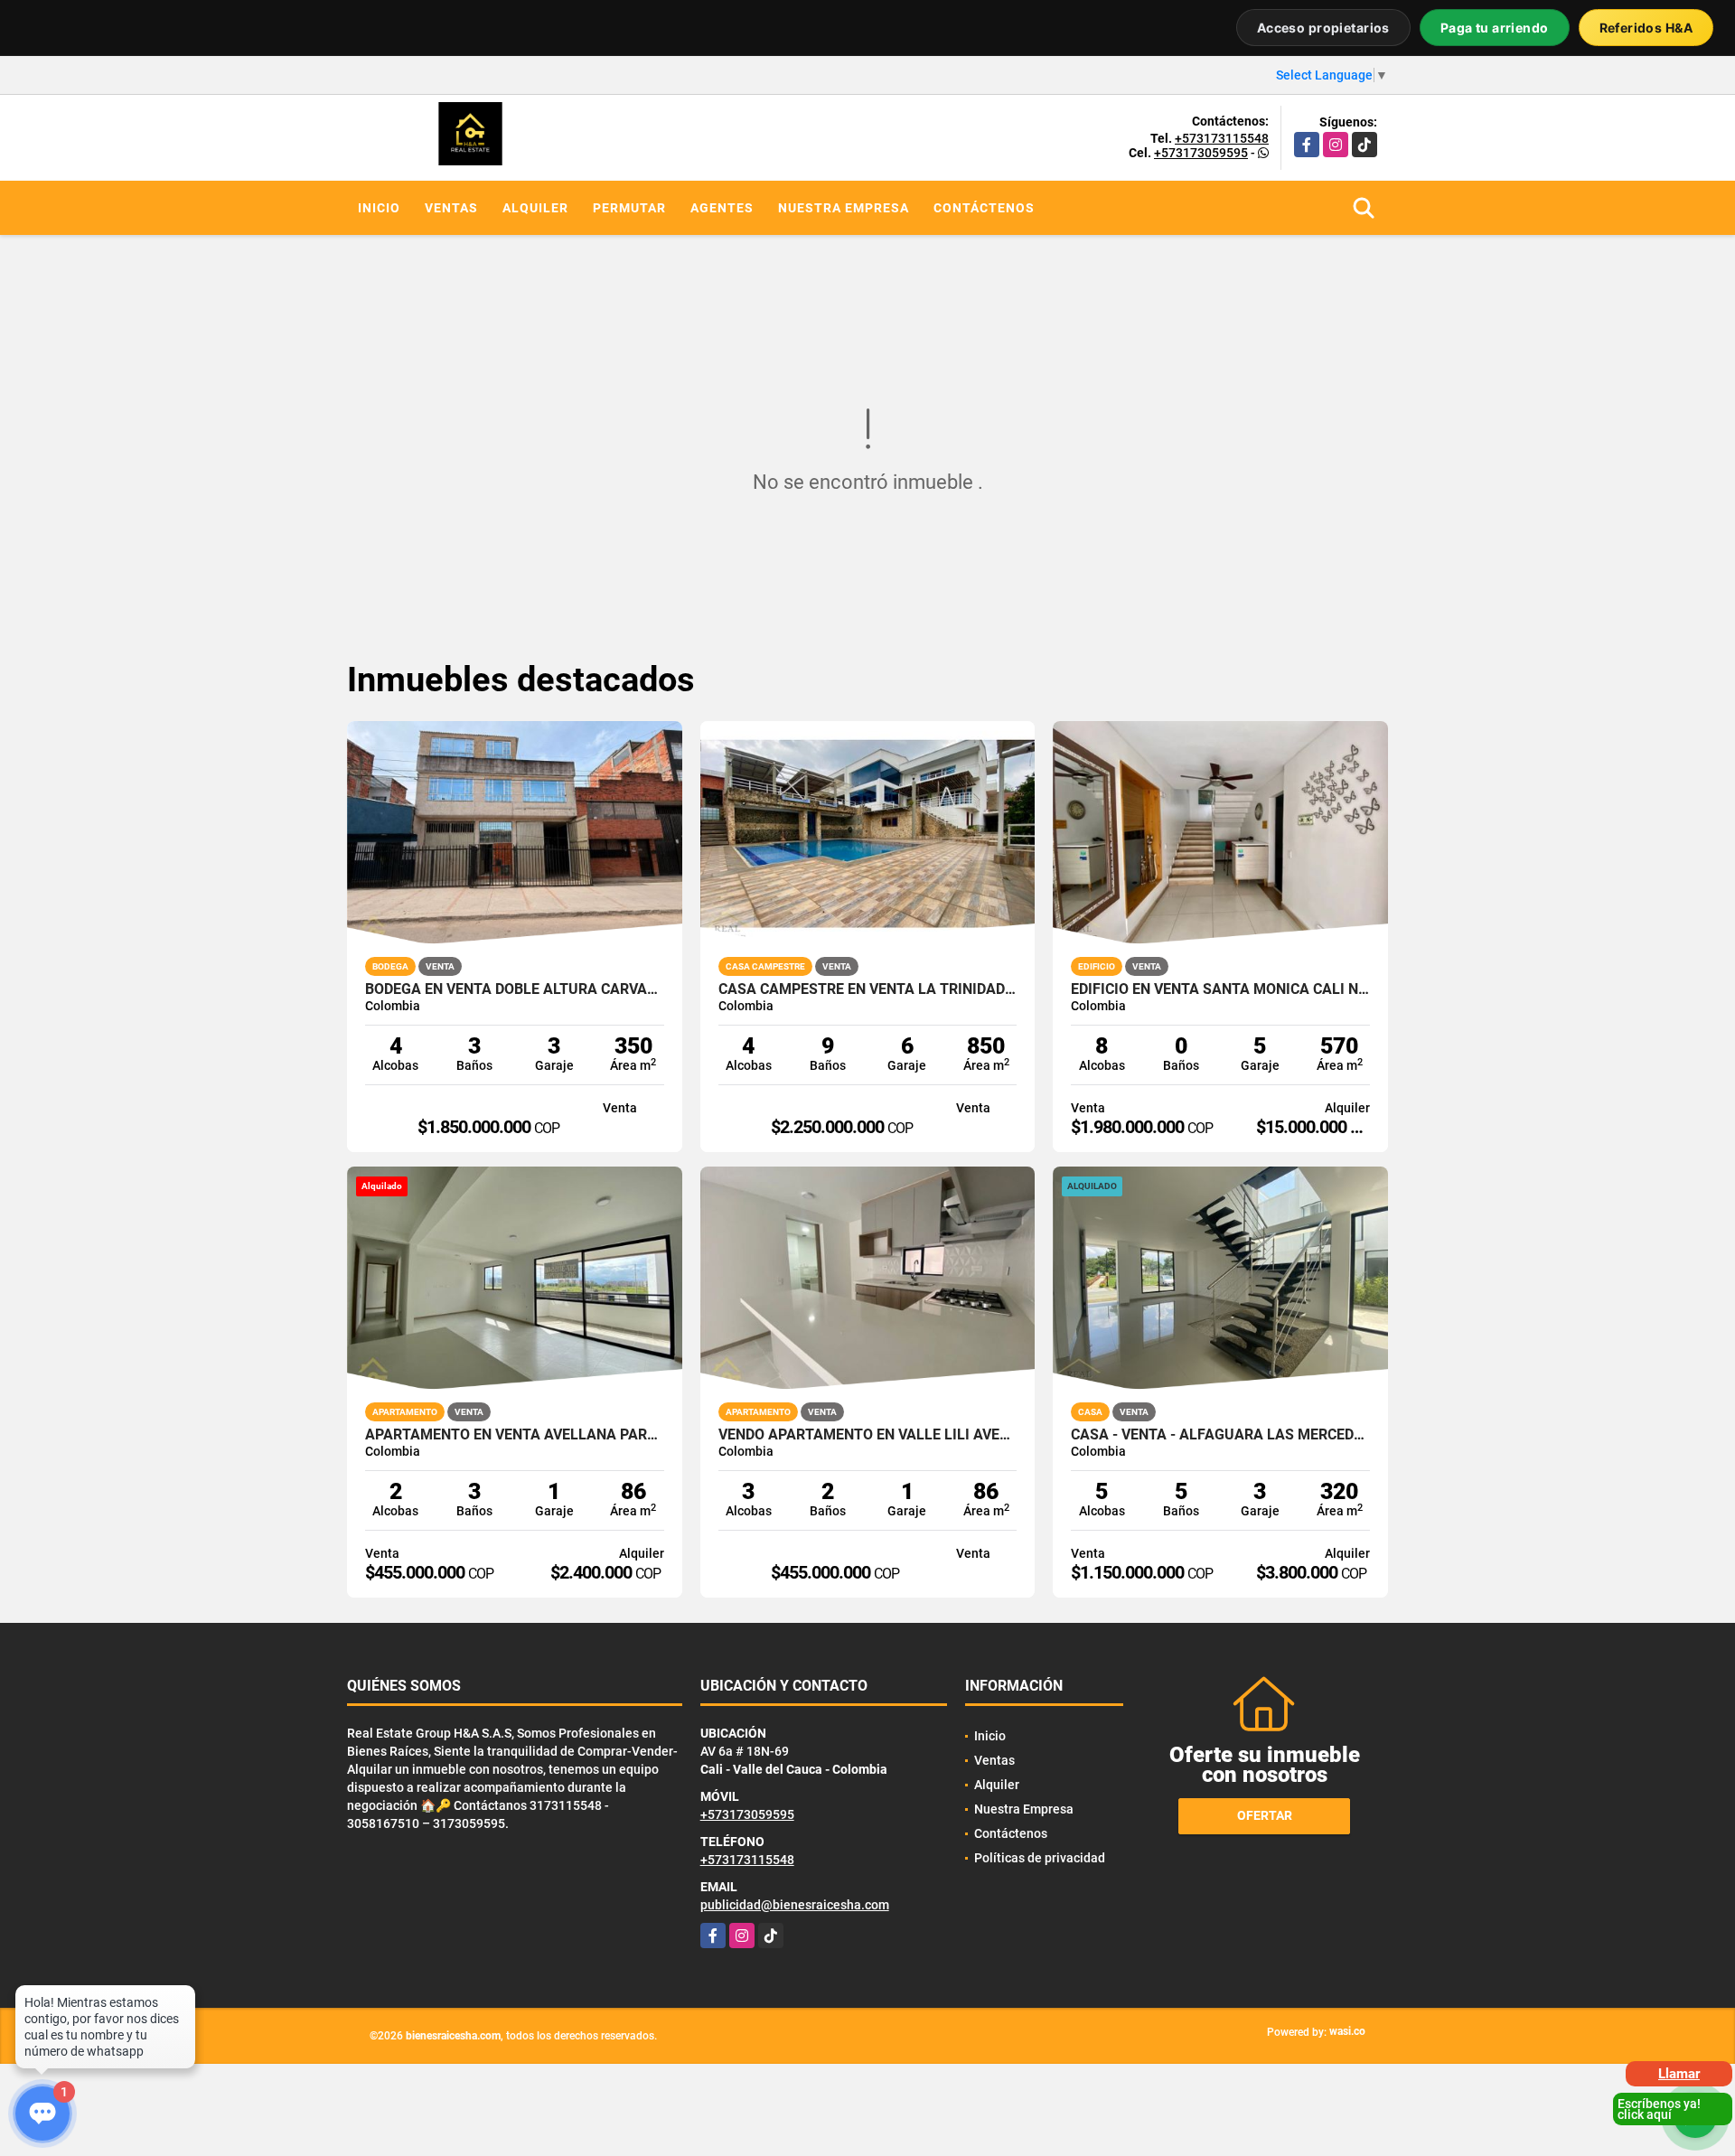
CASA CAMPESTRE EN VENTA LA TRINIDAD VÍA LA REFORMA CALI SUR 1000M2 (868, 989)
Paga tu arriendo (1495, 28)
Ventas (451, 208)
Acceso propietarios (1323, 28)
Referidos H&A (1646, 28)
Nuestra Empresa (844, 208)
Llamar (1679, 2074)
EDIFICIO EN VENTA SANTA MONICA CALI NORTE (1220, 989)
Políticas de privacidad (1040, 1858)
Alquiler (535, 208)
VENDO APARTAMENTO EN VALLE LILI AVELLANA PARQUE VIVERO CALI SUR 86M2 (868, 1435)
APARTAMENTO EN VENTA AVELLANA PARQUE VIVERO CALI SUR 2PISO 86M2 (515, 1435)
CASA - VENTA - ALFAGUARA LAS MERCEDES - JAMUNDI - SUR (1220, 1435)
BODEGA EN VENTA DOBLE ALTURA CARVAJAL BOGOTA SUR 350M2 (515, 989)
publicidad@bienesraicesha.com (795, 1905)
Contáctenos (984, 208)
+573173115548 (1222, 138)
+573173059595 (1201, 153)
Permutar (629, 208)
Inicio (379, 208)
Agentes (722, 208)
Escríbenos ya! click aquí (1659, 2109)
